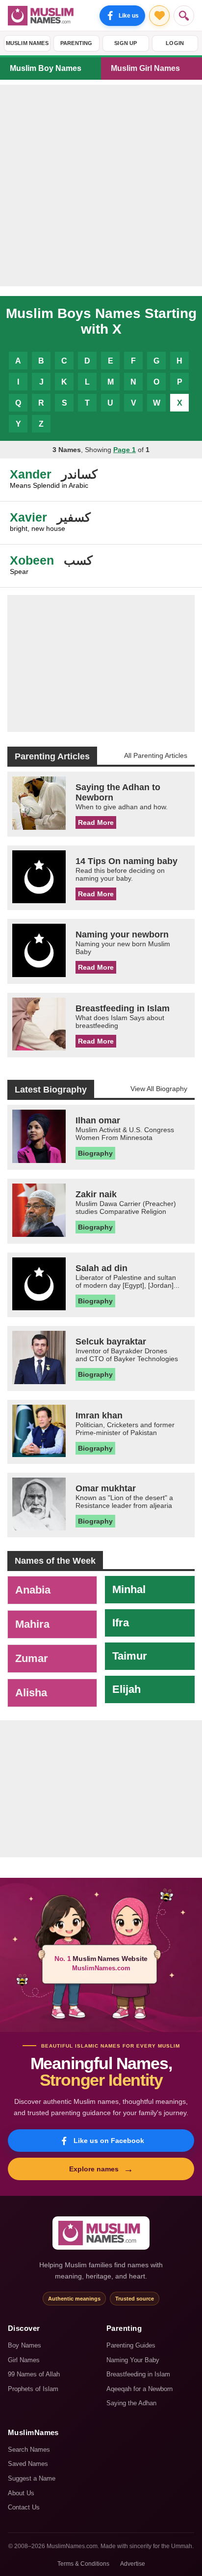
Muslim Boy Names (46, 68)
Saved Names (28, 2464)
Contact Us (24, 2507)
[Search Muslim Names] (184, 16)
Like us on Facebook (109, 2141)
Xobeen (32, 560)
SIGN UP (126, 43)
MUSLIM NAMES (27, 43)
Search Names (29, 2450)
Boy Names (25, 2345)
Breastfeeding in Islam (138, 2374)
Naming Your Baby (133, 2360)
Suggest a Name (32, 2478)
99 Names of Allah (34, 2374)
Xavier (28, 517)
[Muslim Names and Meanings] (42, 16)
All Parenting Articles (156, 755)
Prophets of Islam (33, 2389)
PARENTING (76, 43)
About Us (21, 2493)
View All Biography (159, 1089)
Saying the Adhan (131, 2403)
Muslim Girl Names (145, 68)
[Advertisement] (101, 185)
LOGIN (175, 43)
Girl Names (24, 2360)
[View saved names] (159, 16)
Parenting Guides (131, 2345)
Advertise (133, 2564)
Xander (31, 474)
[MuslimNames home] (101, 2233)
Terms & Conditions (83, 2564)
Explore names (101, 2169)
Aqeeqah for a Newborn (139, 2389)
